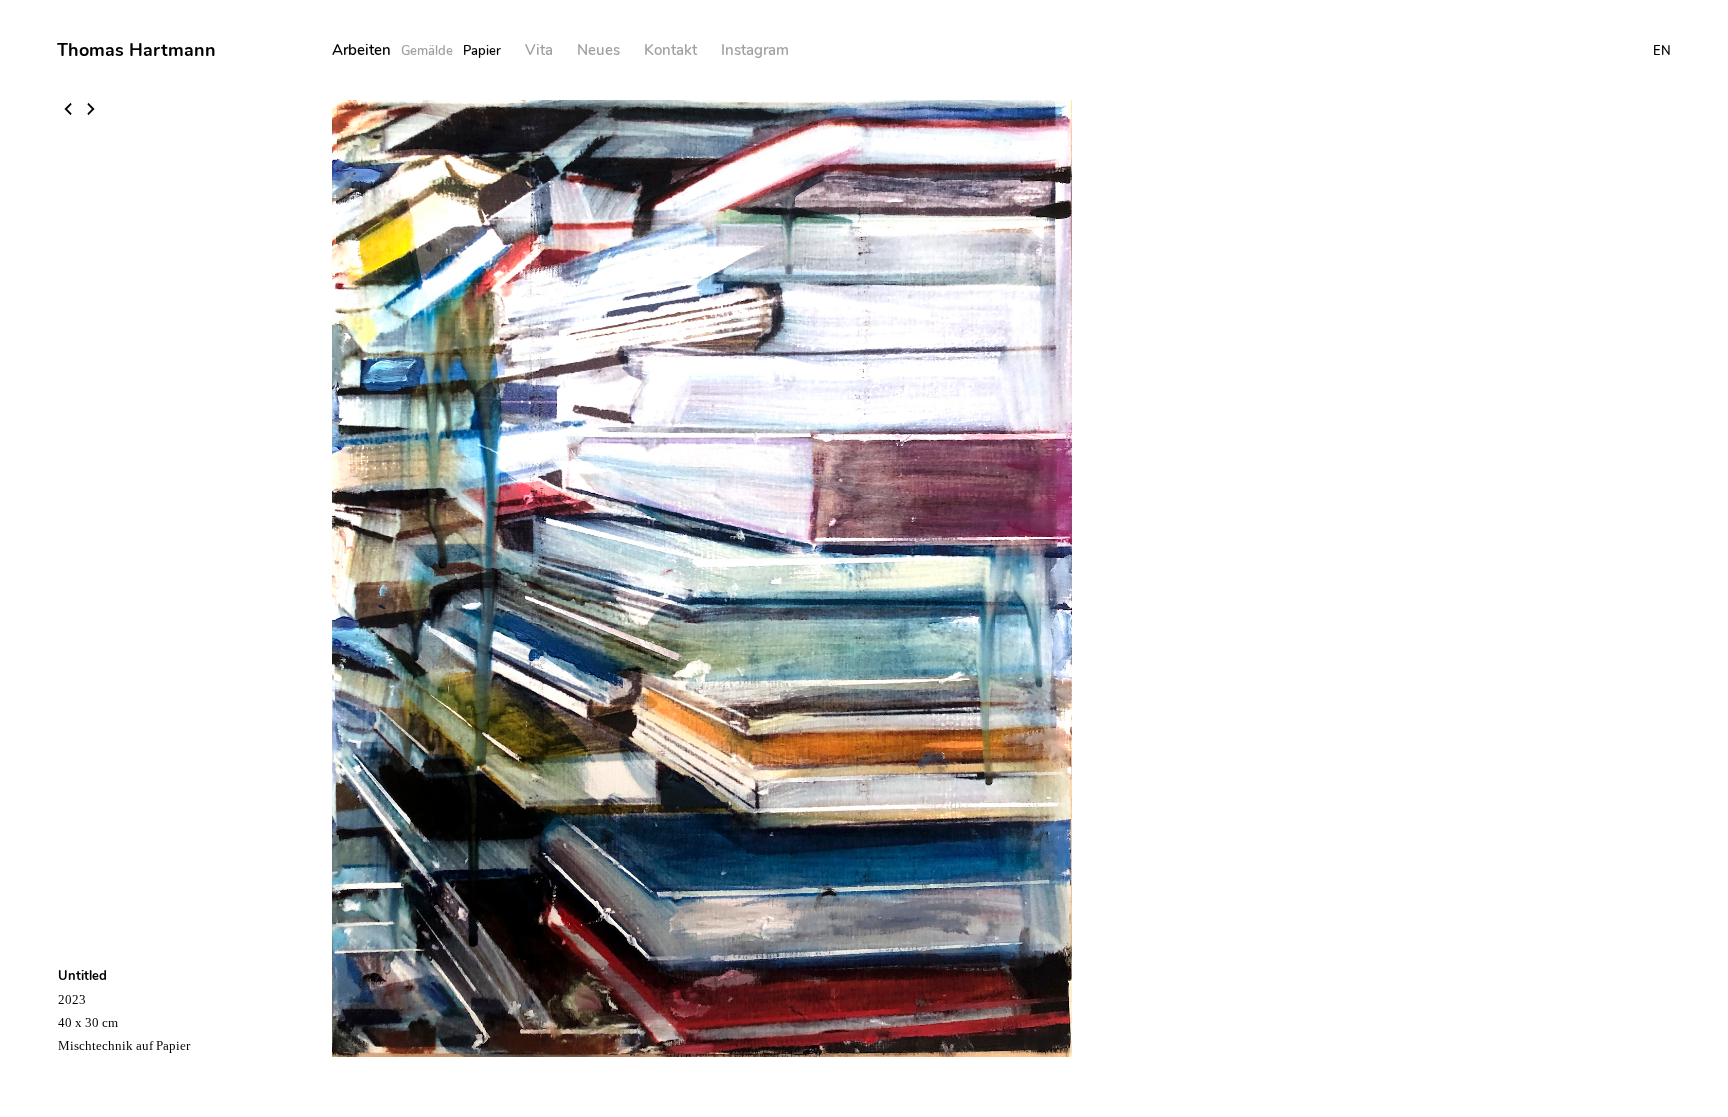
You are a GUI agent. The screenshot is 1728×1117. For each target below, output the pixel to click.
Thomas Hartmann (136, 50)
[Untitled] (69, 111)
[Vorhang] (91, 111)
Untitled (82, 976)
